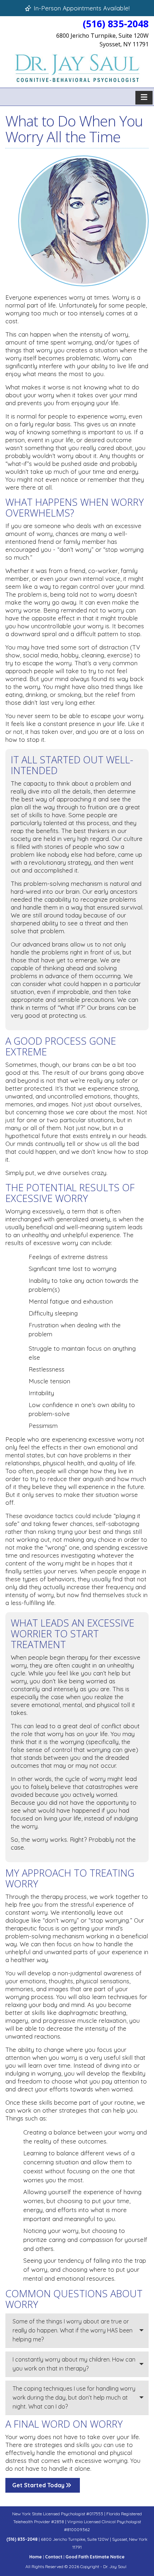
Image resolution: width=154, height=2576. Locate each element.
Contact (54, 2557)
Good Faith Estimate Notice (95, 2557)
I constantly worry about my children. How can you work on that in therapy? (74, 2364)
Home (36, 2557)
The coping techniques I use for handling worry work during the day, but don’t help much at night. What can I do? (74, 2397)
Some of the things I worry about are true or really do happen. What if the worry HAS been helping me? (73, 2330)
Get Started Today (39, 2485)
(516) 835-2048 (116, 24)
